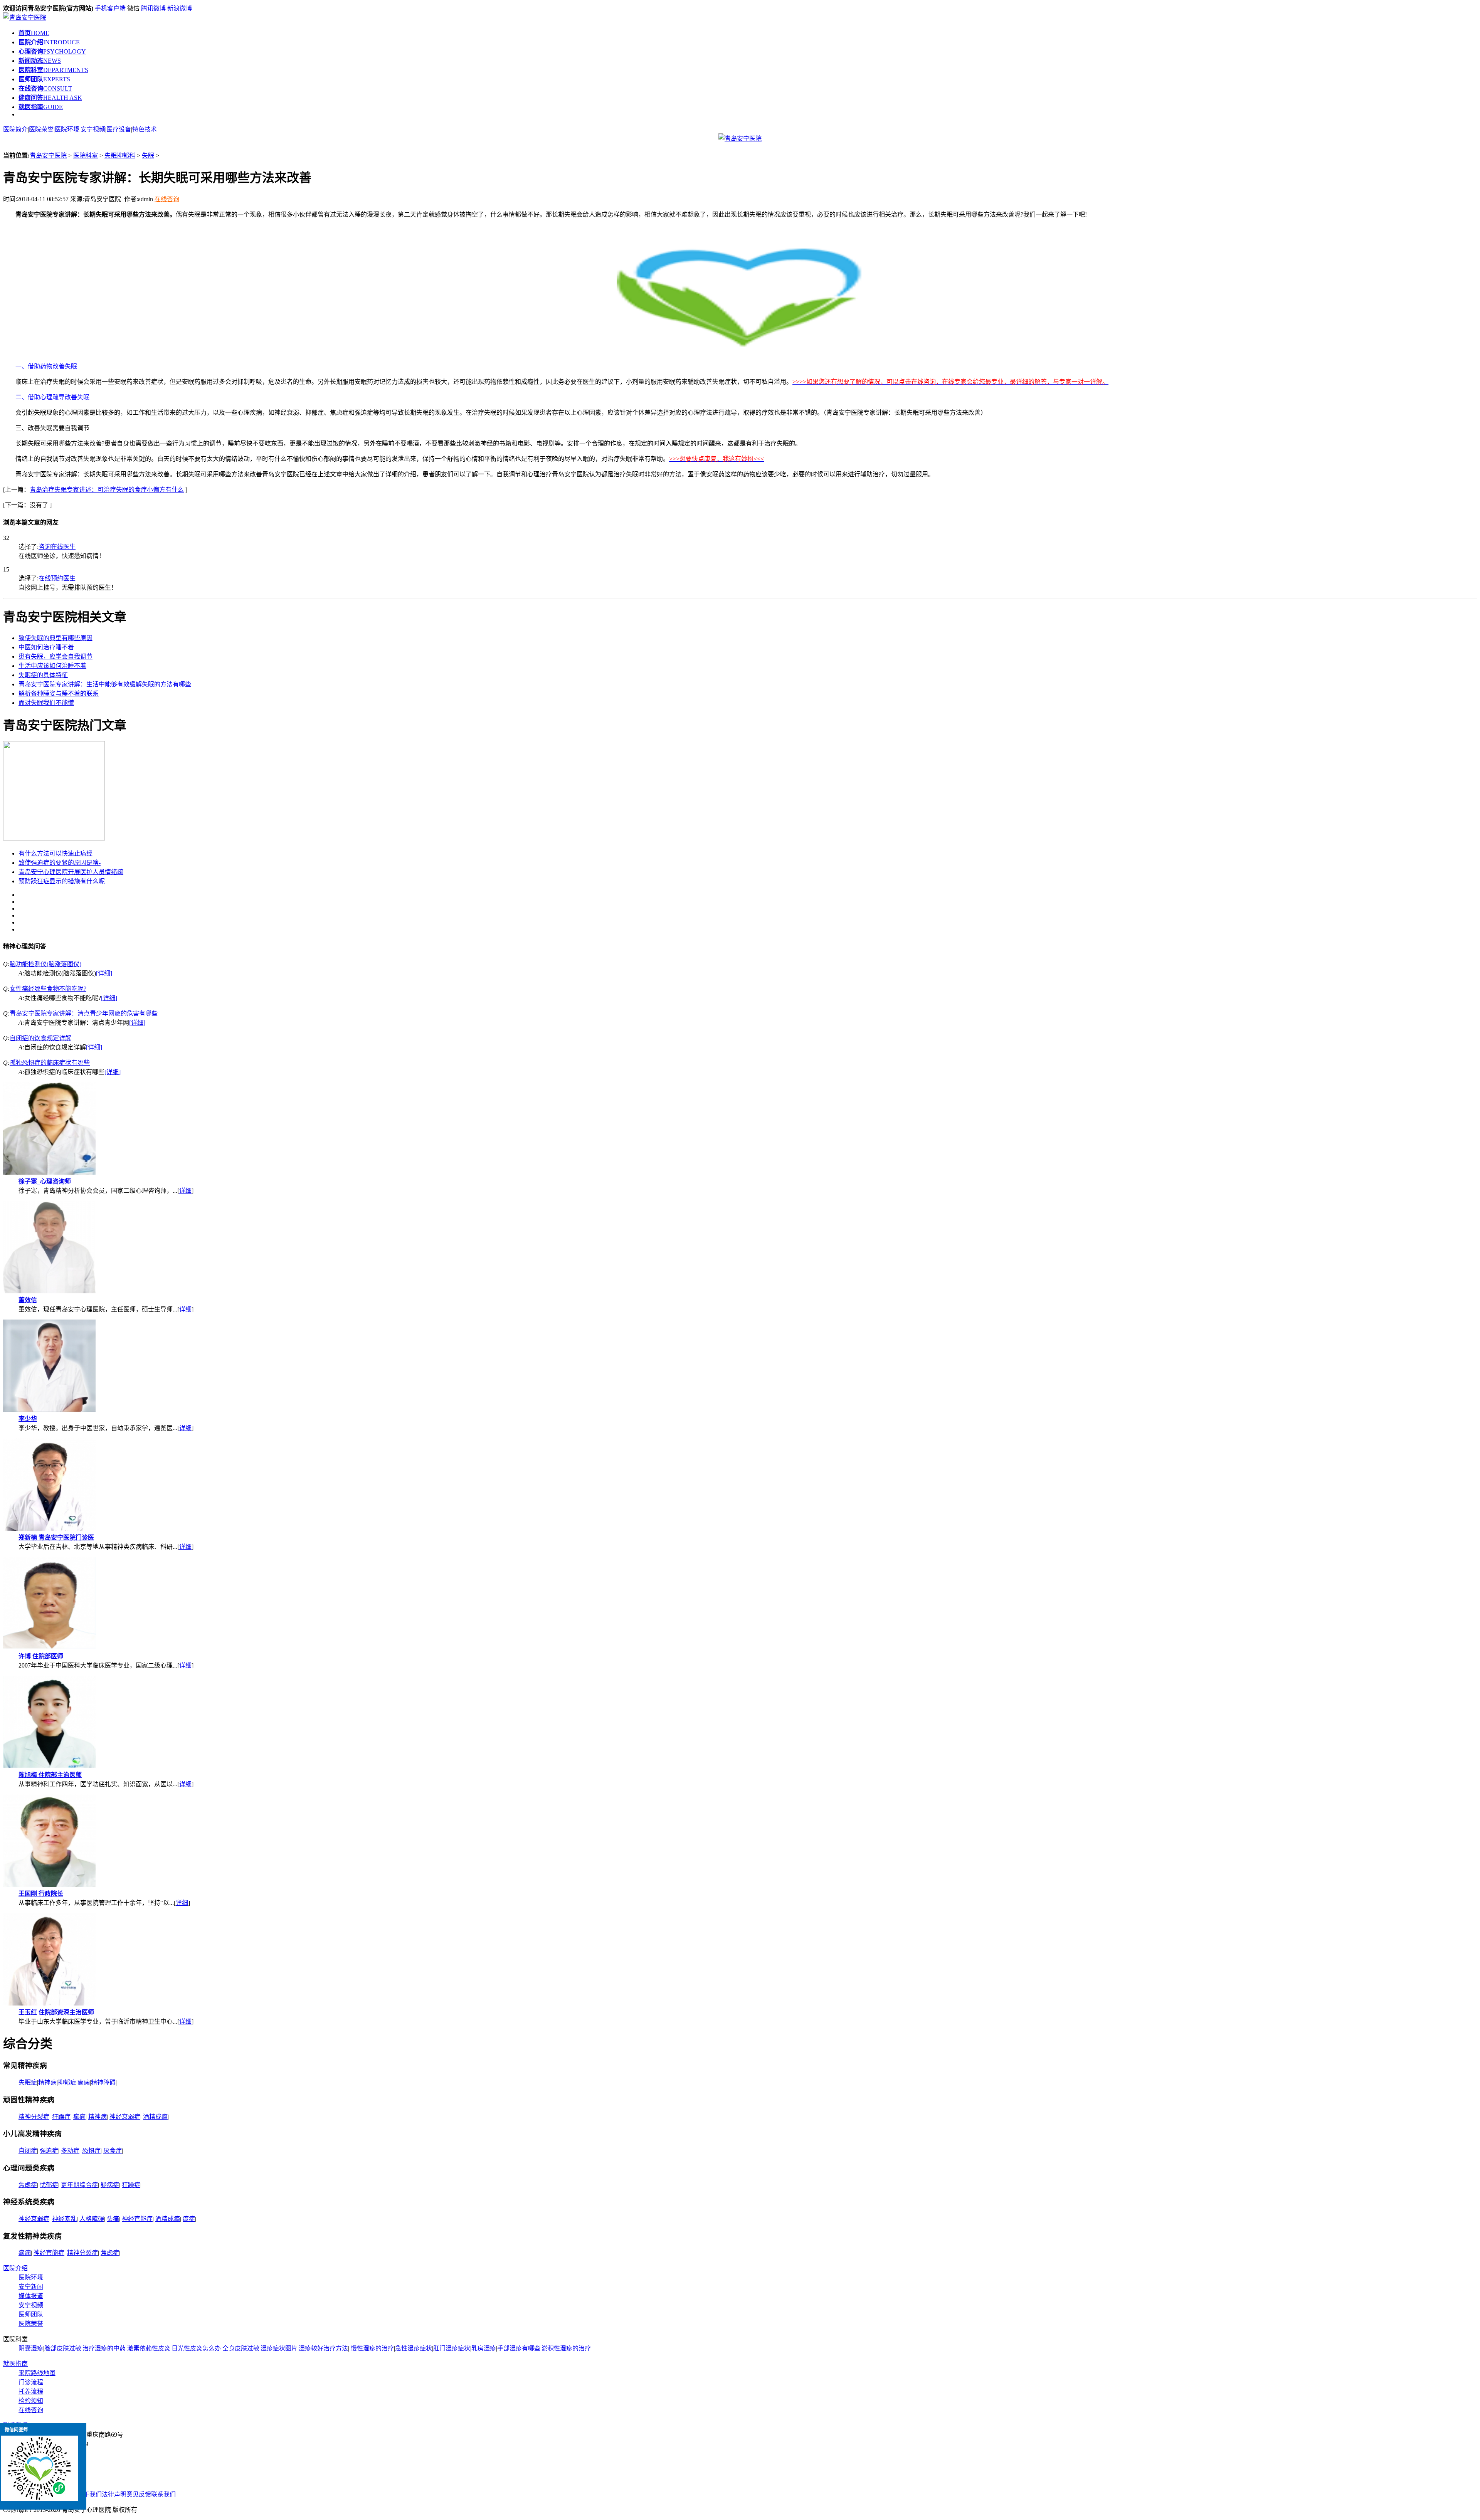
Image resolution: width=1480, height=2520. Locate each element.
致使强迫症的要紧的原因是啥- (60, 863)
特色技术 (145, 129)
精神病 (47, 2082)
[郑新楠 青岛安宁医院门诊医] (49, 1529)
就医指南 (15, 2364)
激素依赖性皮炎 (149, 2348)
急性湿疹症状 (414, 2348)
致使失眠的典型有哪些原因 (55, 638)
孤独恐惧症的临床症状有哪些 (50, 1063)
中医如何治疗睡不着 (46, 647)
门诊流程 (31, 2382)
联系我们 (163, 2494)
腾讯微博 (153, 8)
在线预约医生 (57, 578)
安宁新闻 (31, 2287)
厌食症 (113, 2151)
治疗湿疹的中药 (104, 2348)
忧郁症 (49, 2185)
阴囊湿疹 (31, 2348)
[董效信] (49, 1291)
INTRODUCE (49, 42)
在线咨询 (167, 199)
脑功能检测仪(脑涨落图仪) (45, 964)
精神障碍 (103, 2082)
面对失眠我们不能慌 (46, 703)
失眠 (148, 156)
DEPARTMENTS (53, 70)
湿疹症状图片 (279, 2348)
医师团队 (31, 2314)
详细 (185, 1191)
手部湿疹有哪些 (519, 2348)
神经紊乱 (64, 2219)
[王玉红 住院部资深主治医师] (49, 2003)
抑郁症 (67, 2082)
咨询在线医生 (57, 547)
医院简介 (15, 129)
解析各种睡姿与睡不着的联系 (59, 693)
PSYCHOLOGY (52, 51)
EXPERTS (44, 79)
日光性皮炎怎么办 (196, 2348)
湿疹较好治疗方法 (323, 2348)
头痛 (113, 2219)
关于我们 (89, 2494)
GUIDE (41, 107)
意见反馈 (139, 2494)
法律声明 (114, 2494)
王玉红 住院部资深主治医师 (56, 2012)
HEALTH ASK (50, 98)
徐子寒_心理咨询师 (45, 1181)
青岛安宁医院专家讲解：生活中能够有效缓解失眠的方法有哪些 (105, 684)
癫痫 (84, 2082)
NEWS (40, 61)
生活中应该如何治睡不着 (52, 666)
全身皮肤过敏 (241, 2348)
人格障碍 (92, 2219)
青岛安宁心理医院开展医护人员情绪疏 (71, 872)
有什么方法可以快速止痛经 (55, 853)
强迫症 (49, 2151)
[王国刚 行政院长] (49, 1885)
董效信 (28, 1300)
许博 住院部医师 (41, 1656)
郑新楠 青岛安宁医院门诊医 (56, 1537)
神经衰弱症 (125, 2117)
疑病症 (110, 2185)
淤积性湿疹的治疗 (566, 2348)
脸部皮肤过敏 (63, 2348)
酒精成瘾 (155, 2117)
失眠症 (28, 2082)
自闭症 (28, 2151)
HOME (34, 33)
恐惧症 (91, 2151)
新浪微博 (180, 8)
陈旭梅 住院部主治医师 (50, 1775)
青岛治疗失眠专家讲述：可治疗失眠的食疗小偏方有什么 (107, 490)
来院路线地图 (37, 2373)
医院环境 (67, 129)
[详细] (104, 973)
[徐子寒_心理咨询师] (49, 1173)
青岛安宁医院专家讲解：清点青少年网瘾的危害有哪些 (84, 1013)
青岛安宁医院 (48, 156)
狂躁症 (61, 2117)
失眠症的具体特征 (43, 675)
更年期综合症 (79, 2185)
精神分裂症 (34, 2117)
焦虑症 (28, 2185)
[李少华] (49, 1410)
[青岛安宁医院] (25, 18)
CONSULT (45, 88)
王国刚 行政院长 (41, 1894)
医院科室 (86, 156)
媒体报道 (31, 2296)
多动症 (70, 2151)
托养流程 (31, 2391)
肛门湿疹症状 (452, 2348)
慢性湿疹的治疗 (372, 2348)
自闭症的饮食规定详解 (40, 1038)
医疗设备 (119, 129)
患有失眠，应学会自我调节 (55, 656)
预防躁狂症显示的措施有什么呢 (62, 881)
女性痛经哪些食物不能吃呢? (48, 989)
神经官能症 (137, 2219)
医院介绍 (15, 2268)
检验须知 (31, 2401)
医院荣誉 (41, 129)
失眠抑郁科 (120, 156)
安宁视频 (93, 129)
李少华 (28, 1419)
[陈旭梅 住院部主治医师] (49, 1766)
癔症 (189, 2219)
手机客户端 (110, 8)
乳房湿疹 (484, 2348)
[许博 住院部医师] (49, 1647)
